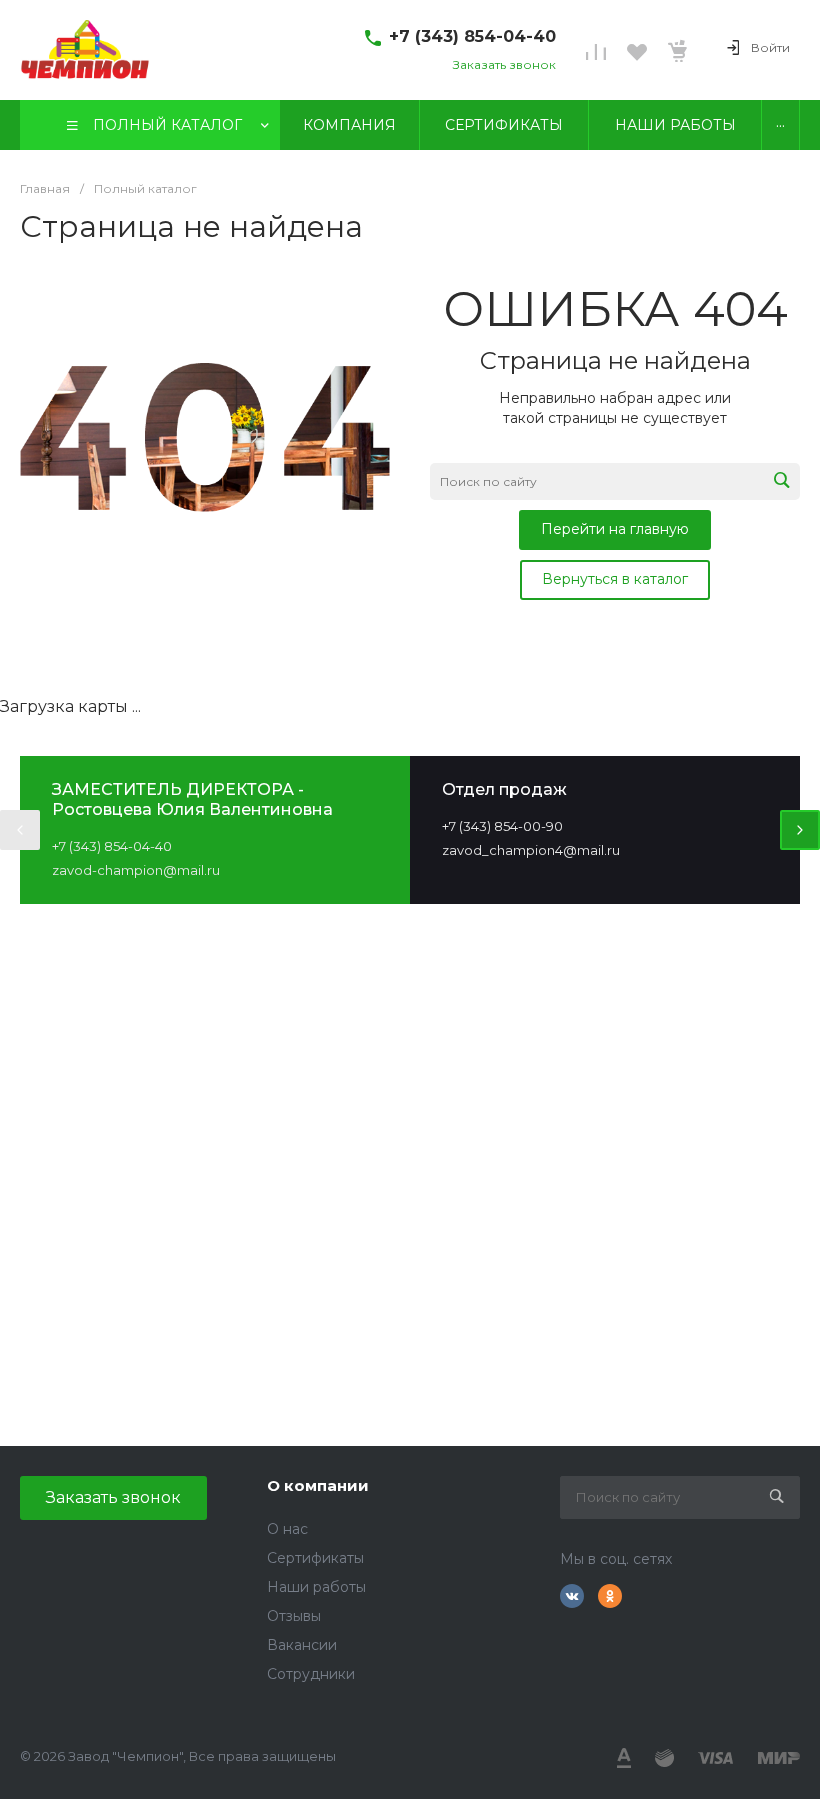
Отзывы (294, 1616)
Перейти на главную (615, 529)
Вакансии (302, 1645)
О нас (287, 1529)
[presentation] (20, 830)
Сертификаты (315, 1558)
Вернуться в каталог (615, 579)
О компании (318, 1485)
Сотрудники (311, 1674)
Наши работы (316, 1587)
